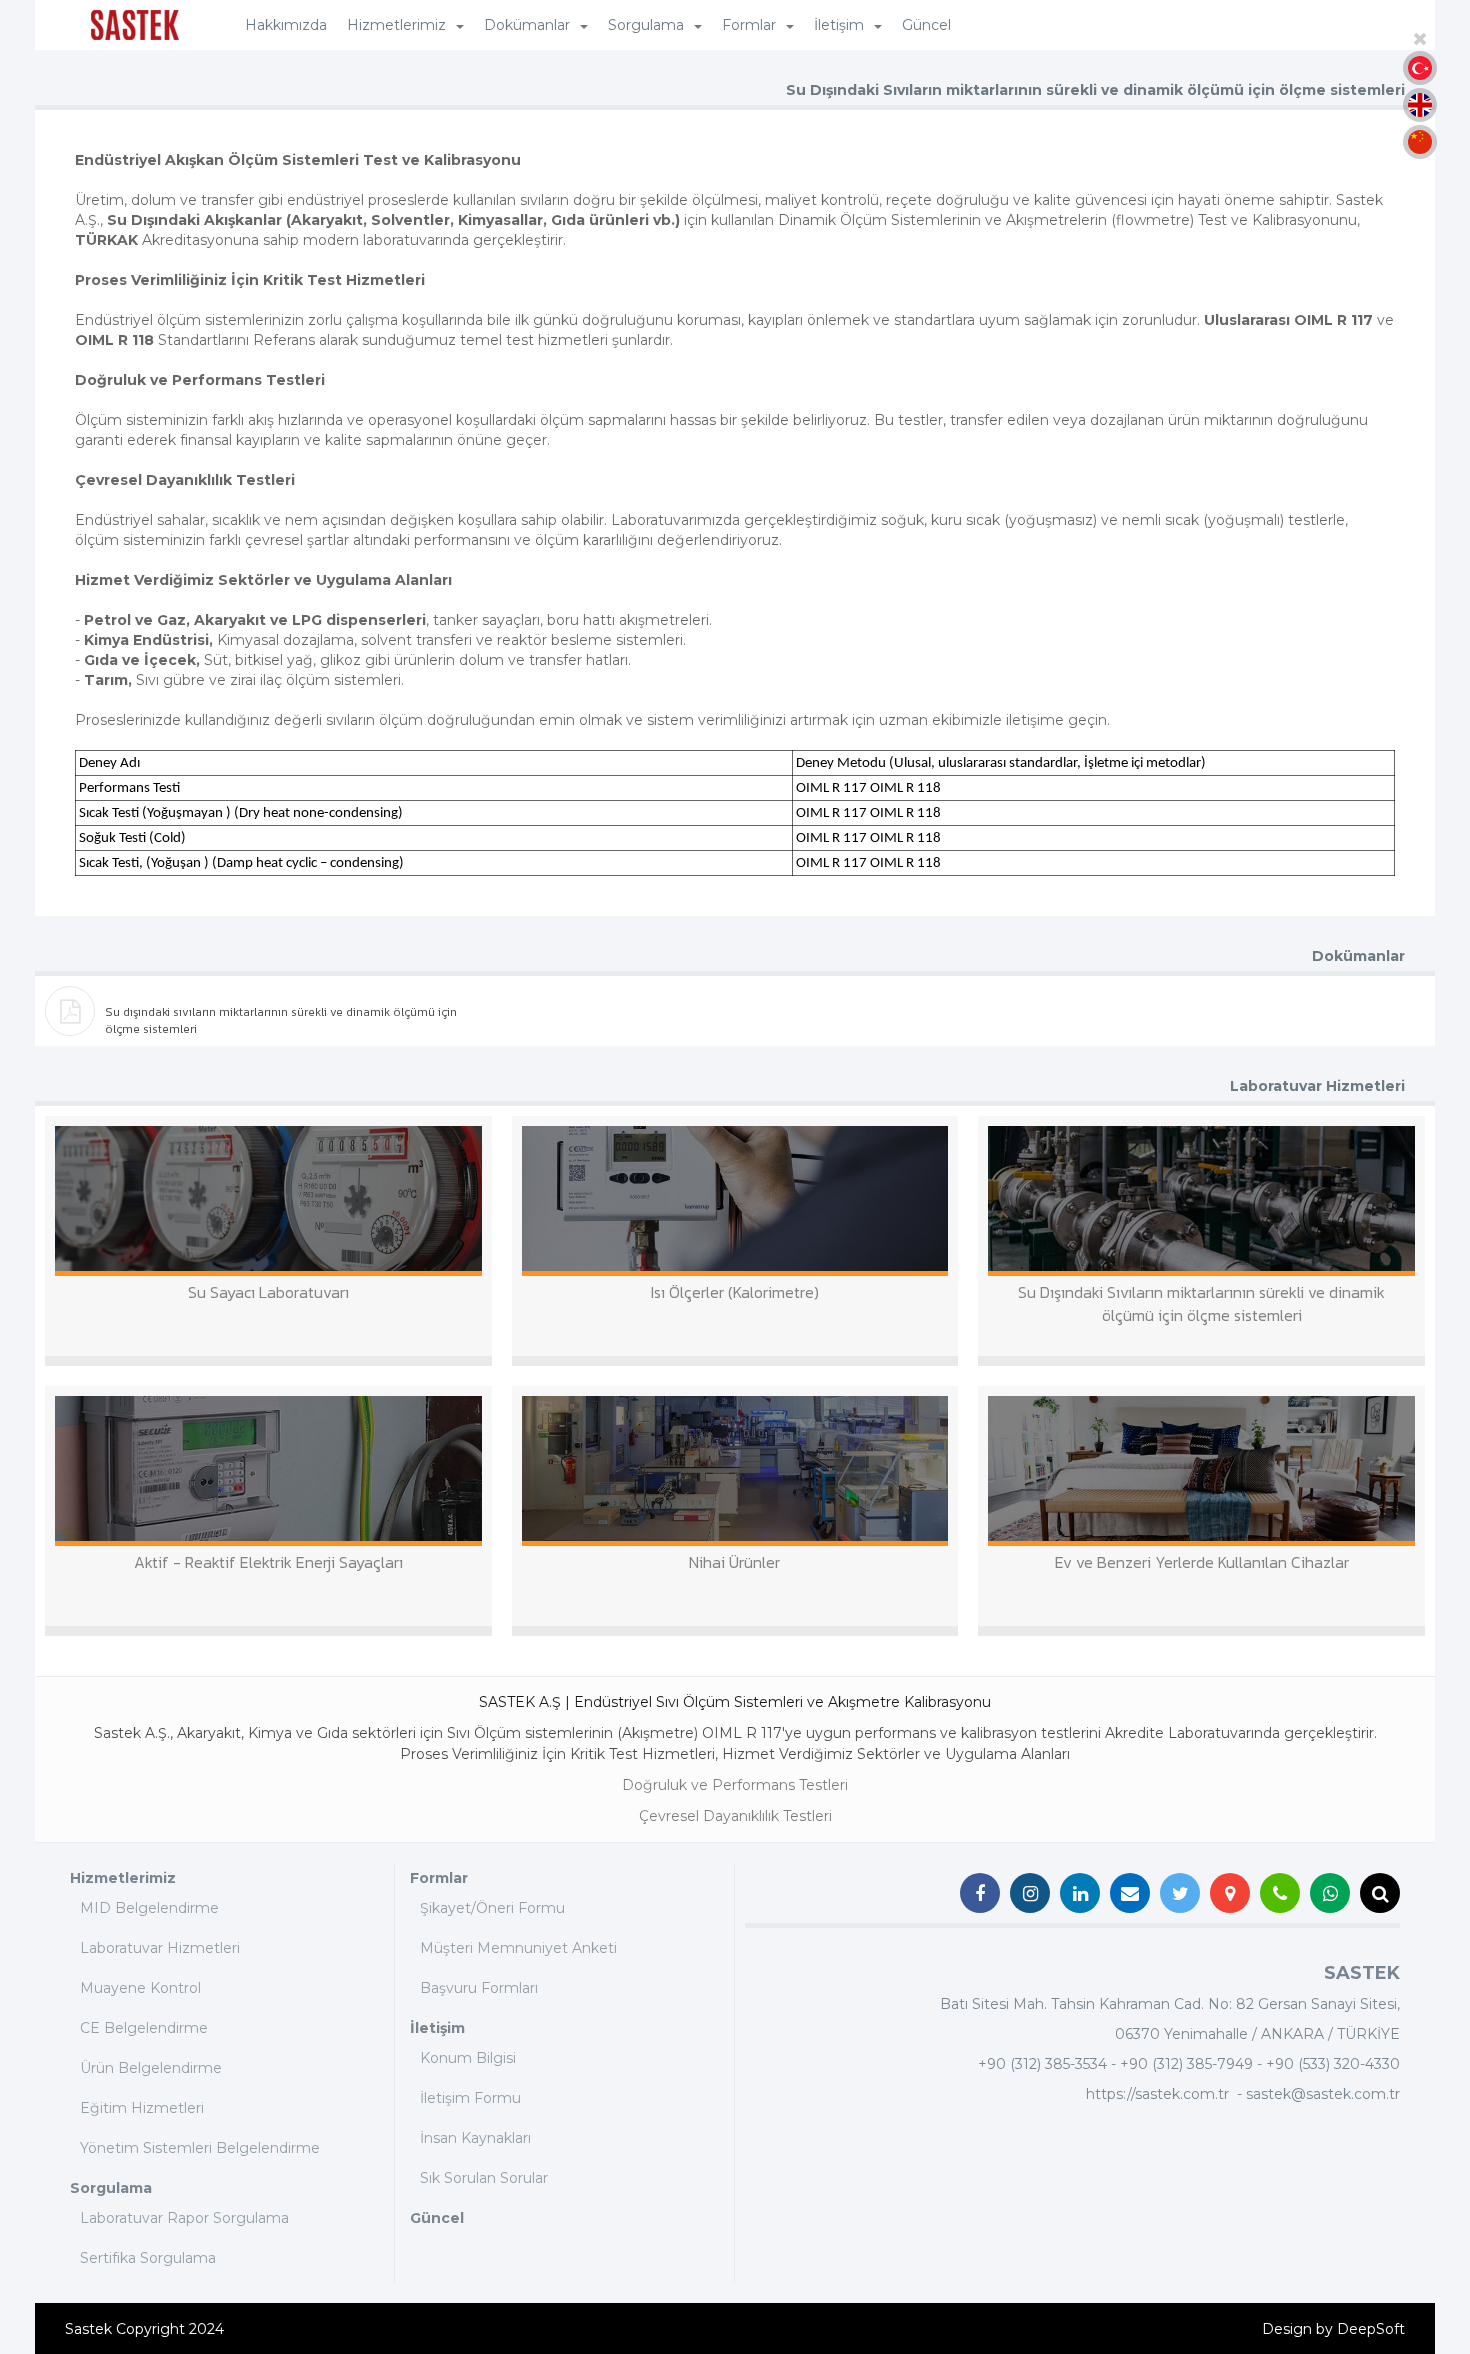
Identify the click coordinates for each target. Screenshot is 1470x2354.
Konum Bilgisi (468, 2058)
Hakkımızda (286, 25)
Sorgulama (111, 2188)
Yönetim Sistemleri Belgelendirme (200, 2148)
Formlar (439, 1878)
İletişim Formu (470, 2098)
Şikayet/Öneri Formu (492, 1908)
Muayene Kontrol (140, 1988)
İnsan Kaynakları (475, 2138)
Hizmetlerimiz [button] (396, 25)
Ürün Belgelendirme (151, 2068)
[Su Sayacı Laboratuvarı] (268, 1201)
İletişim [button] (839, 25)
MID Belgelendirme (149, 1908)
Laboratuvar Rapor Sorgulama (184, 2218)
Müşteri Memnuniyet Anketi (518, 1948)
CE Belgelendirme (144, 2028)
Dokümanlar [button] (527, 25)
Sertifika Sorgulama (148, 2258)
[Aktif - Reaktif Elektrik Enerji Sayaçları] (268, 1471)
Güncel (926, 25)
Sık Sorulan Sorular (484, 2178)
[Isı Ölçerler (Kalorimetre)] (735, 1201)
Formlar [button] (749, 25)
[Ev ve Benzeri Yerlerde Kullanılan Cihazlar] (1201, 1471)
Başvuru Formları (479, 1988)
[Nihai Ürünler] (735, 1471)
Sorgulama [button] (646, 25)
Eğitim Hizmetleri (142, 2108)
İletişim (437, 2028)
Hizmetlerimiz (123, 1878)
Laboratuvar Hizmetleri (160, 1948)
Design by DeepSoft (1333, 2329)
